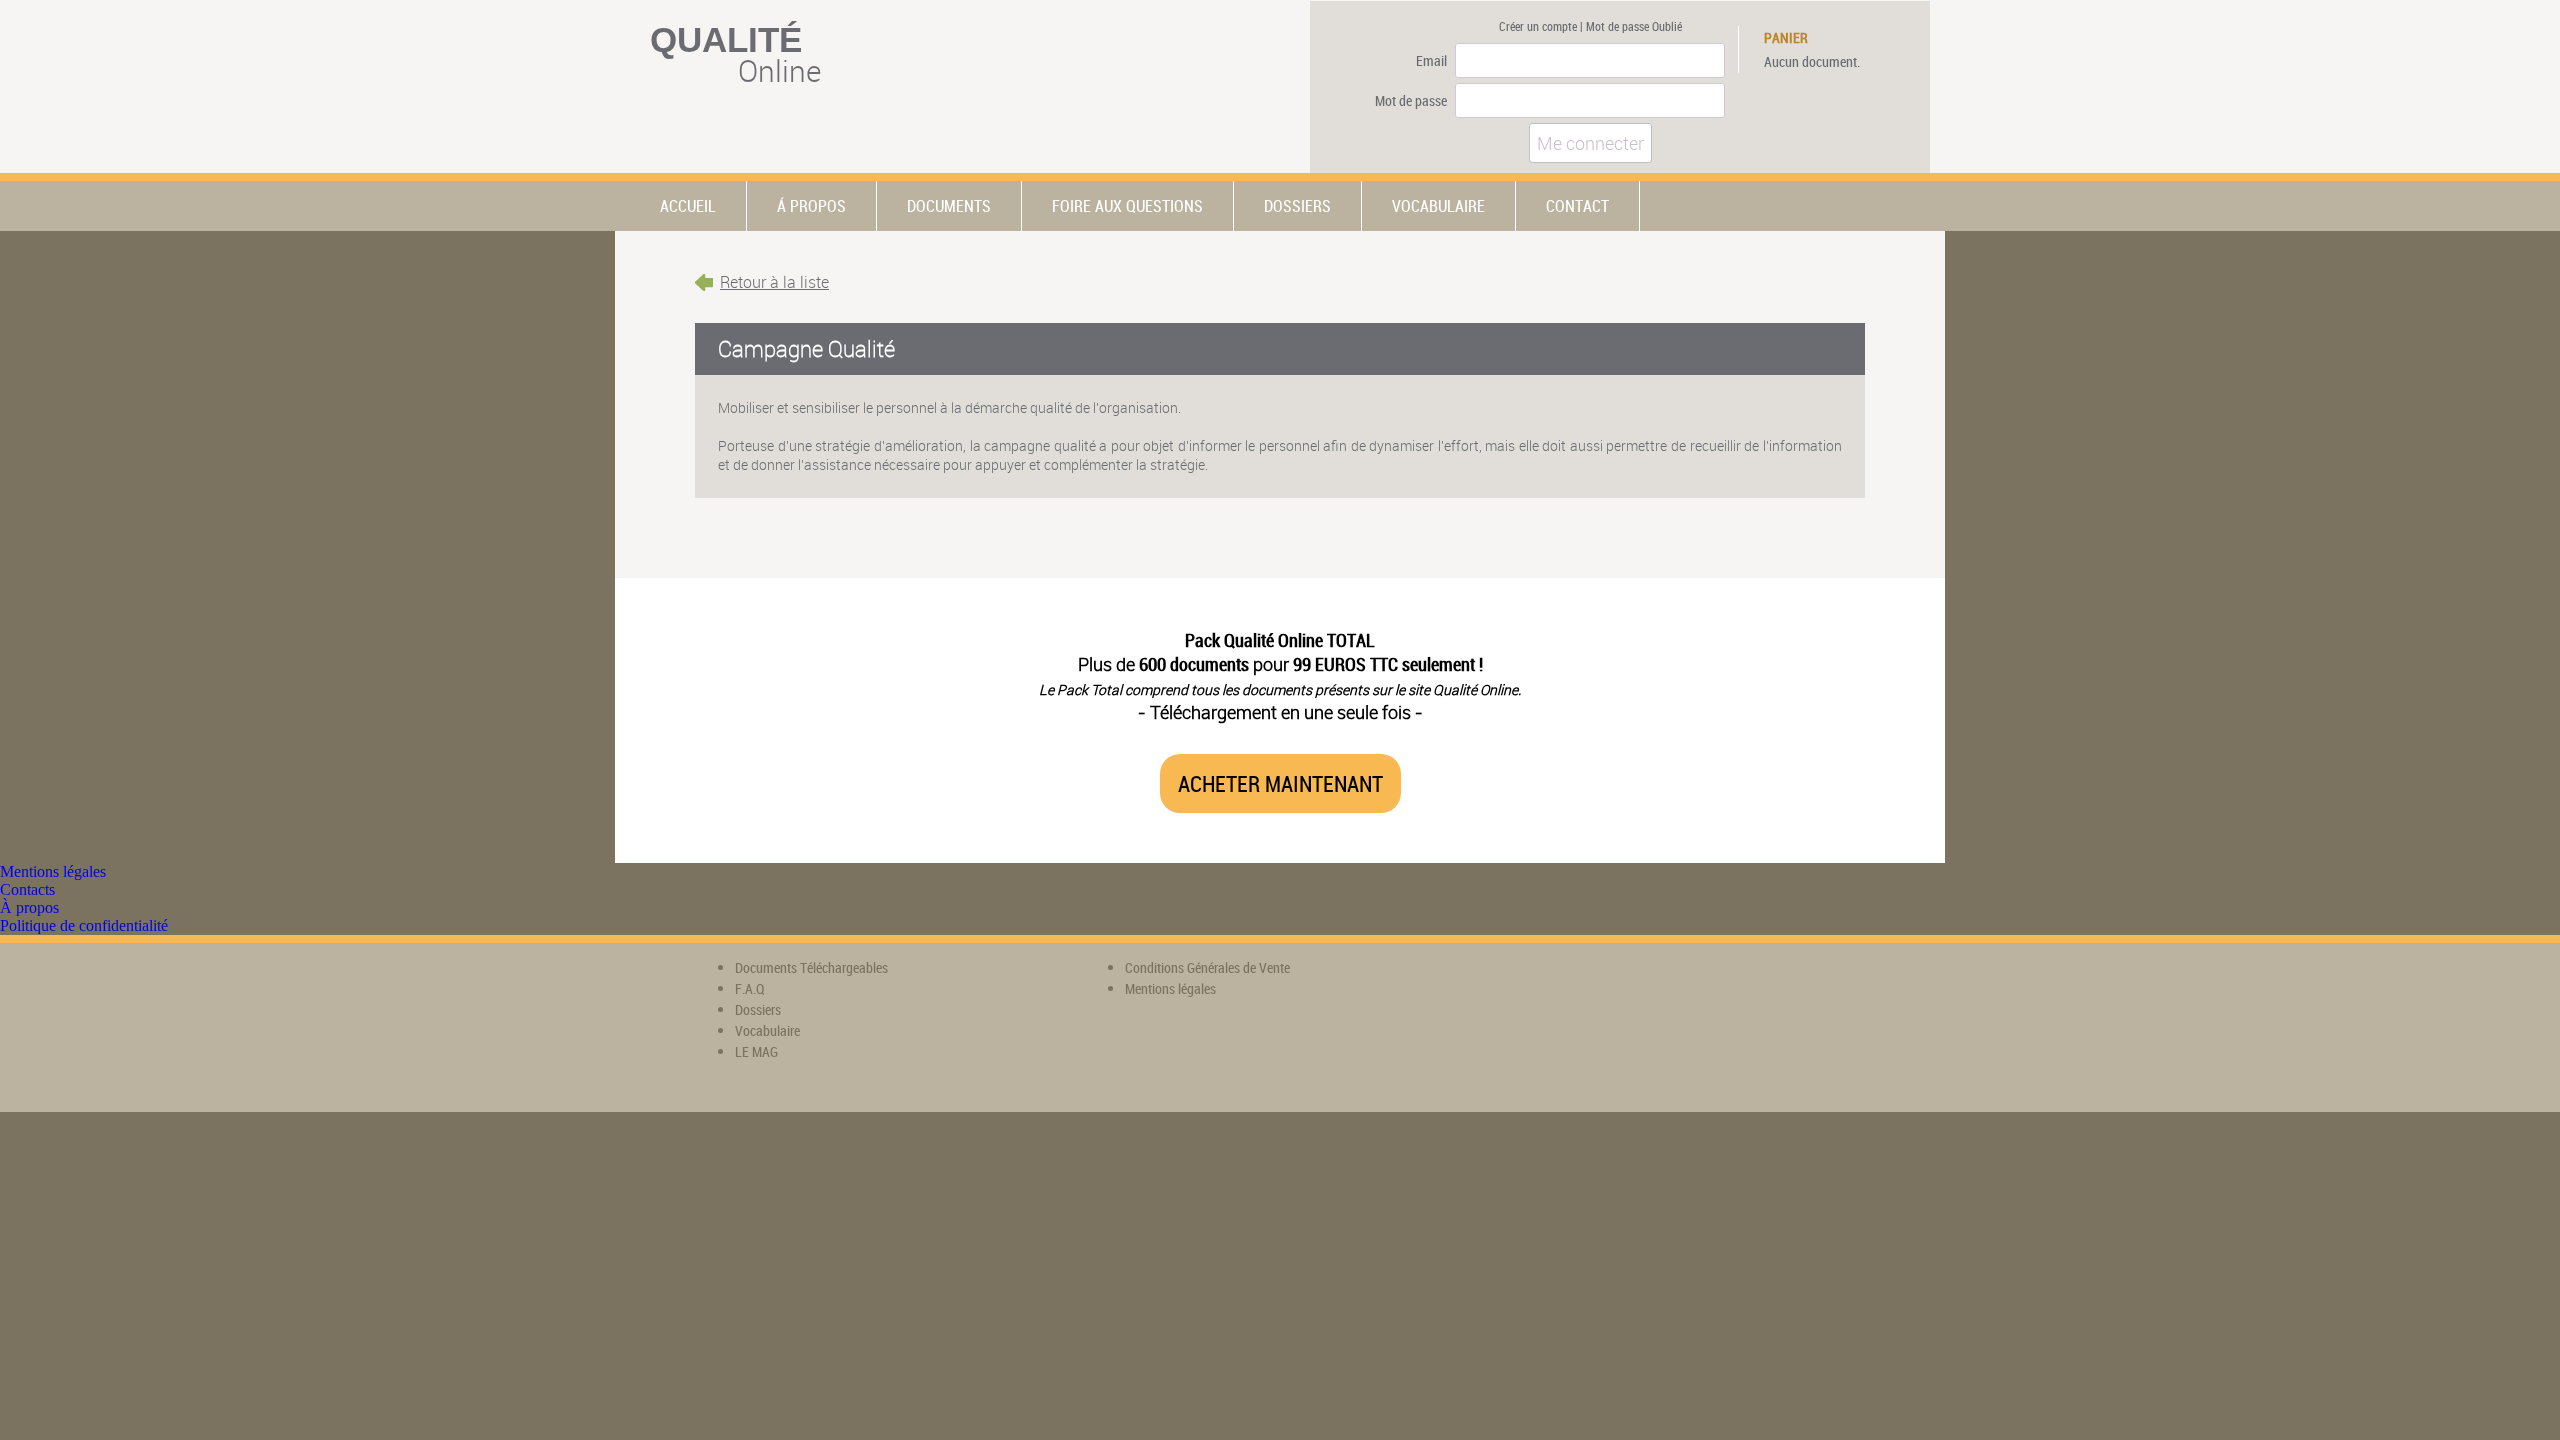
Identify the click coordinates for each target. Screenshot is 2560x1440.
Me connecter (1590, 143)
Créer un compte (1538, 26)
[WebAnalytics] (1515, 982)
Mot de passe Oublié (1634, 26)
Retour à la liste (774, 282)
